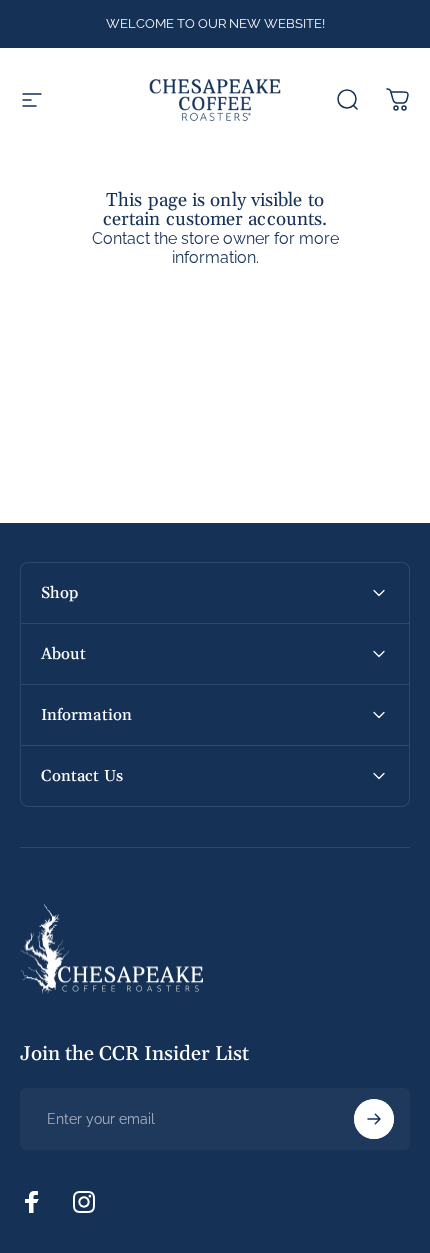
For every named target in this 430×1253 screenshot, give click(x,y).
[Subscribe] (374, 1119)
